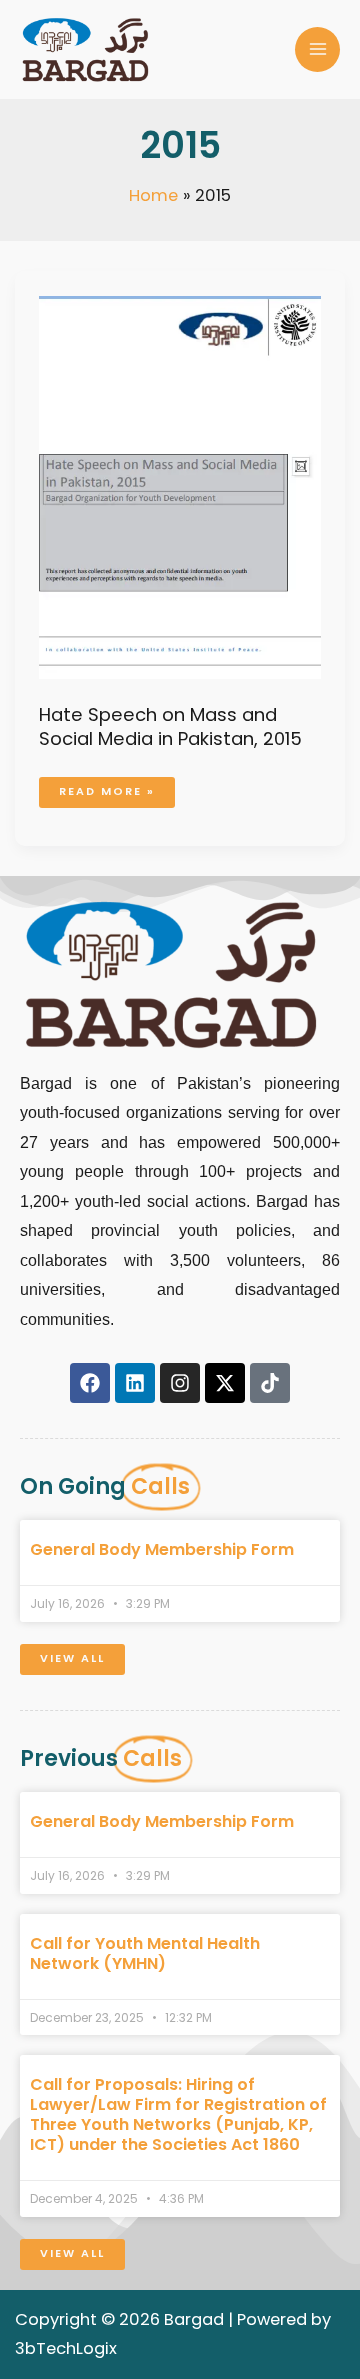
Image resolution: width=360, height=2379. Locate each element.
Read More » (106, 788)
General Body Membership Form (162, 1549)
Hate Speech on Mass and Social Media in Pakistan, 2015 (170, 726)
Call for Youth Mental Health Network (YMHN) (145, 1953)
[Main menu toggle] (317, 49)
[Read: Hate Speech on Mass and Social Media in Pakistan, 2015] (179, 486)
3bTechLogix (66, 2348)
